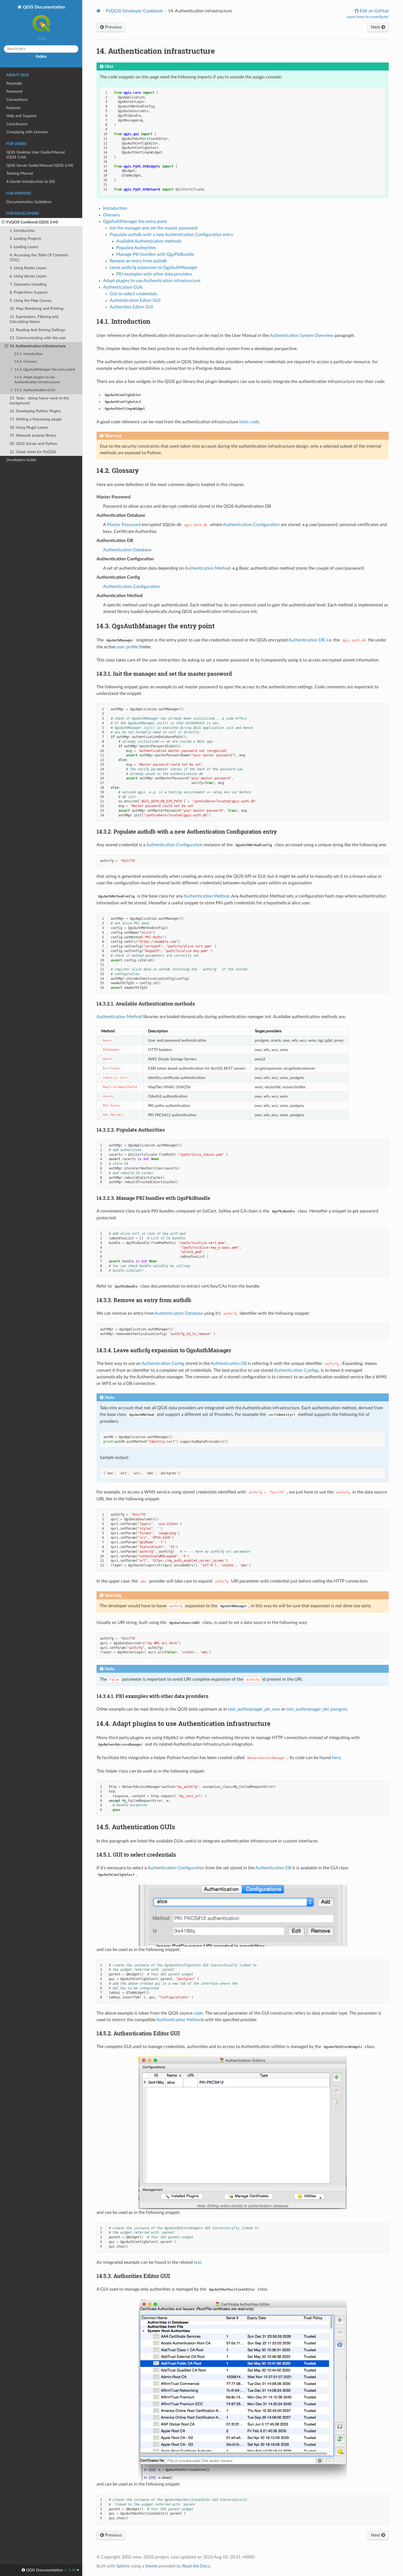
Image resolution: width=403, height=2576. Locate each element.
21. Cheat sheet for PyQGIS (33, 452)
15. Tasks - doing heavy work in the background (39, 401)
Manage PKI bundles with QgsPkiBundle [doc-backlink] (153, 1198)
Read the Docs (196, 2566)
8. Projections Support (29, 292)
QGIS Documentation (43, 7)
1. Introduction (22, 231)
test (198, 2262)
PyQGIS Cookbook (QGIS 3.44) (32, 222)
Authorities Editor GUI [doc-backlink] (133, 2276)
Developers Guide (21, 460)
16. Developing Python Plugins (35, 411)
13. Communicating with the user (38, 338)
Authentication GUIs (123, 287)
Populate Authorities (136, 248)
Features (13, 108)
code (198, 2013)
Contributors (17, 124)
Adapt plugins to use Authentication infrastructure (152, 281)
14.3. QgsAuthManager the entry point (45, 370)
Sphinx (123, 2566)
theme (151, 2566)
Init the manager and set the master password (154, 228)
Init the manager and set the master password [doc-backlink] (164, 674)
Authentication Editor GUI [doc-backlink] (138, 2033)
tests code (249, 422)
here (336, 1758)
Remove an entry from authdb (138, 261)
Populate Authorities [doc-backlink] (131, 1130)
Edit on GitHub (374, 11)
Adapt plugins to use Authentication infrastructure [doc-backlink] (184, 1723)
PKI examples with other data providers (154, 274)
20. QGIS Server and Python (33, 444)
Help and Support (21, 116)
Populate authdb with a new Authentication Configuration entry (171, 235)
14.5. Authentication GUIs (35, 390)
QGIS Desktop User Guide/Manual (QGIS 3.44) (36, 155)
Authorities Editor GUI (131, 307)
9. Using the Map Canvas (31, 301)
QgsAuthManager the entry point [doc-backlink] (156, 626)
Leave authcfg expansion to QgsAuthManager (154, 268)
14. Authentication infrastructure (38, 346)
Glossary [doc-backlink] (118, 470)
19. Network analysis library (33, 435)
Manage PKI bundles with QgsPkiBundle (155, 254)
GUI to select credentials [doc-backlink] (136, 1854)
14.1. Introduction (28, 354)
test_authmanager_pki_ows (254, 1709)
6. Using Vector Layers (28, 276)
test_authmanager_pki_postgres (317, 1709)
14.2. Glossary (26, 362)
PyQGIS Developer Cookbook (134, 11)
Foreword (14, 91)
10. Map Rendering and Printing (36, 309)
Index (41, 56)
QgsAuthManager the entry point (135, 221)
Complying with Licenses (27, 132)
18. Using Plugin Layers (29, 428)
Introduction (115, 208)
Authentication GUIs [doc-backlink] (136, 1827)
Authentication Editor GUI (135, 300)
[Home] (99, 11)
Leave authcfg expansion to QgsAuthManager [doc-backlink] (164, 1350)
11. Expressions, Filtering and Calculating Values (34, 319)
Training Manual (20, 173)
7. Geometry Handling (28, 284)
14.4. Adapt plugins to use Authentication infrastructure (37, 380)
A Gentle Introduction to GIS (31, 182)
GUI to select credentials (133, 294)
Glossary (111, 215)
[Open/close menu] (3, 222)
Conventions (17, 100)
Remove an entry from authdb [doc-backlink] (144, 1300)
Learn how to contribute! (368, 17)
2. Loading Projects (25, 239)
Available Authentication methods (149, 241)
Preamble (14, 83)
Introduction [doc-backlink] (123, 321)
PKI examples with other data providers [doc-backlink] (152, 1696)
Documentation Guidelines (29, 202)
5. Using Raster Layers (28, 268)
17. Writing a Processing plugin (36, 419)
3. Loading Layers (24, 247)
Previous (113, 27)
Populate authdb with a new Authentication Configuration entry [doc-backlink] (187, 831)
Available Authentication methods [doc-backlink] (146, 1004)
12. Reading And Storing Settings (37, 330)
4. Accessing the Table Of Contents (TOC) (39, 258)
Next (376, 27)
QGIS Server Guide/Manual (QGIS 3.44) (40, 165)
